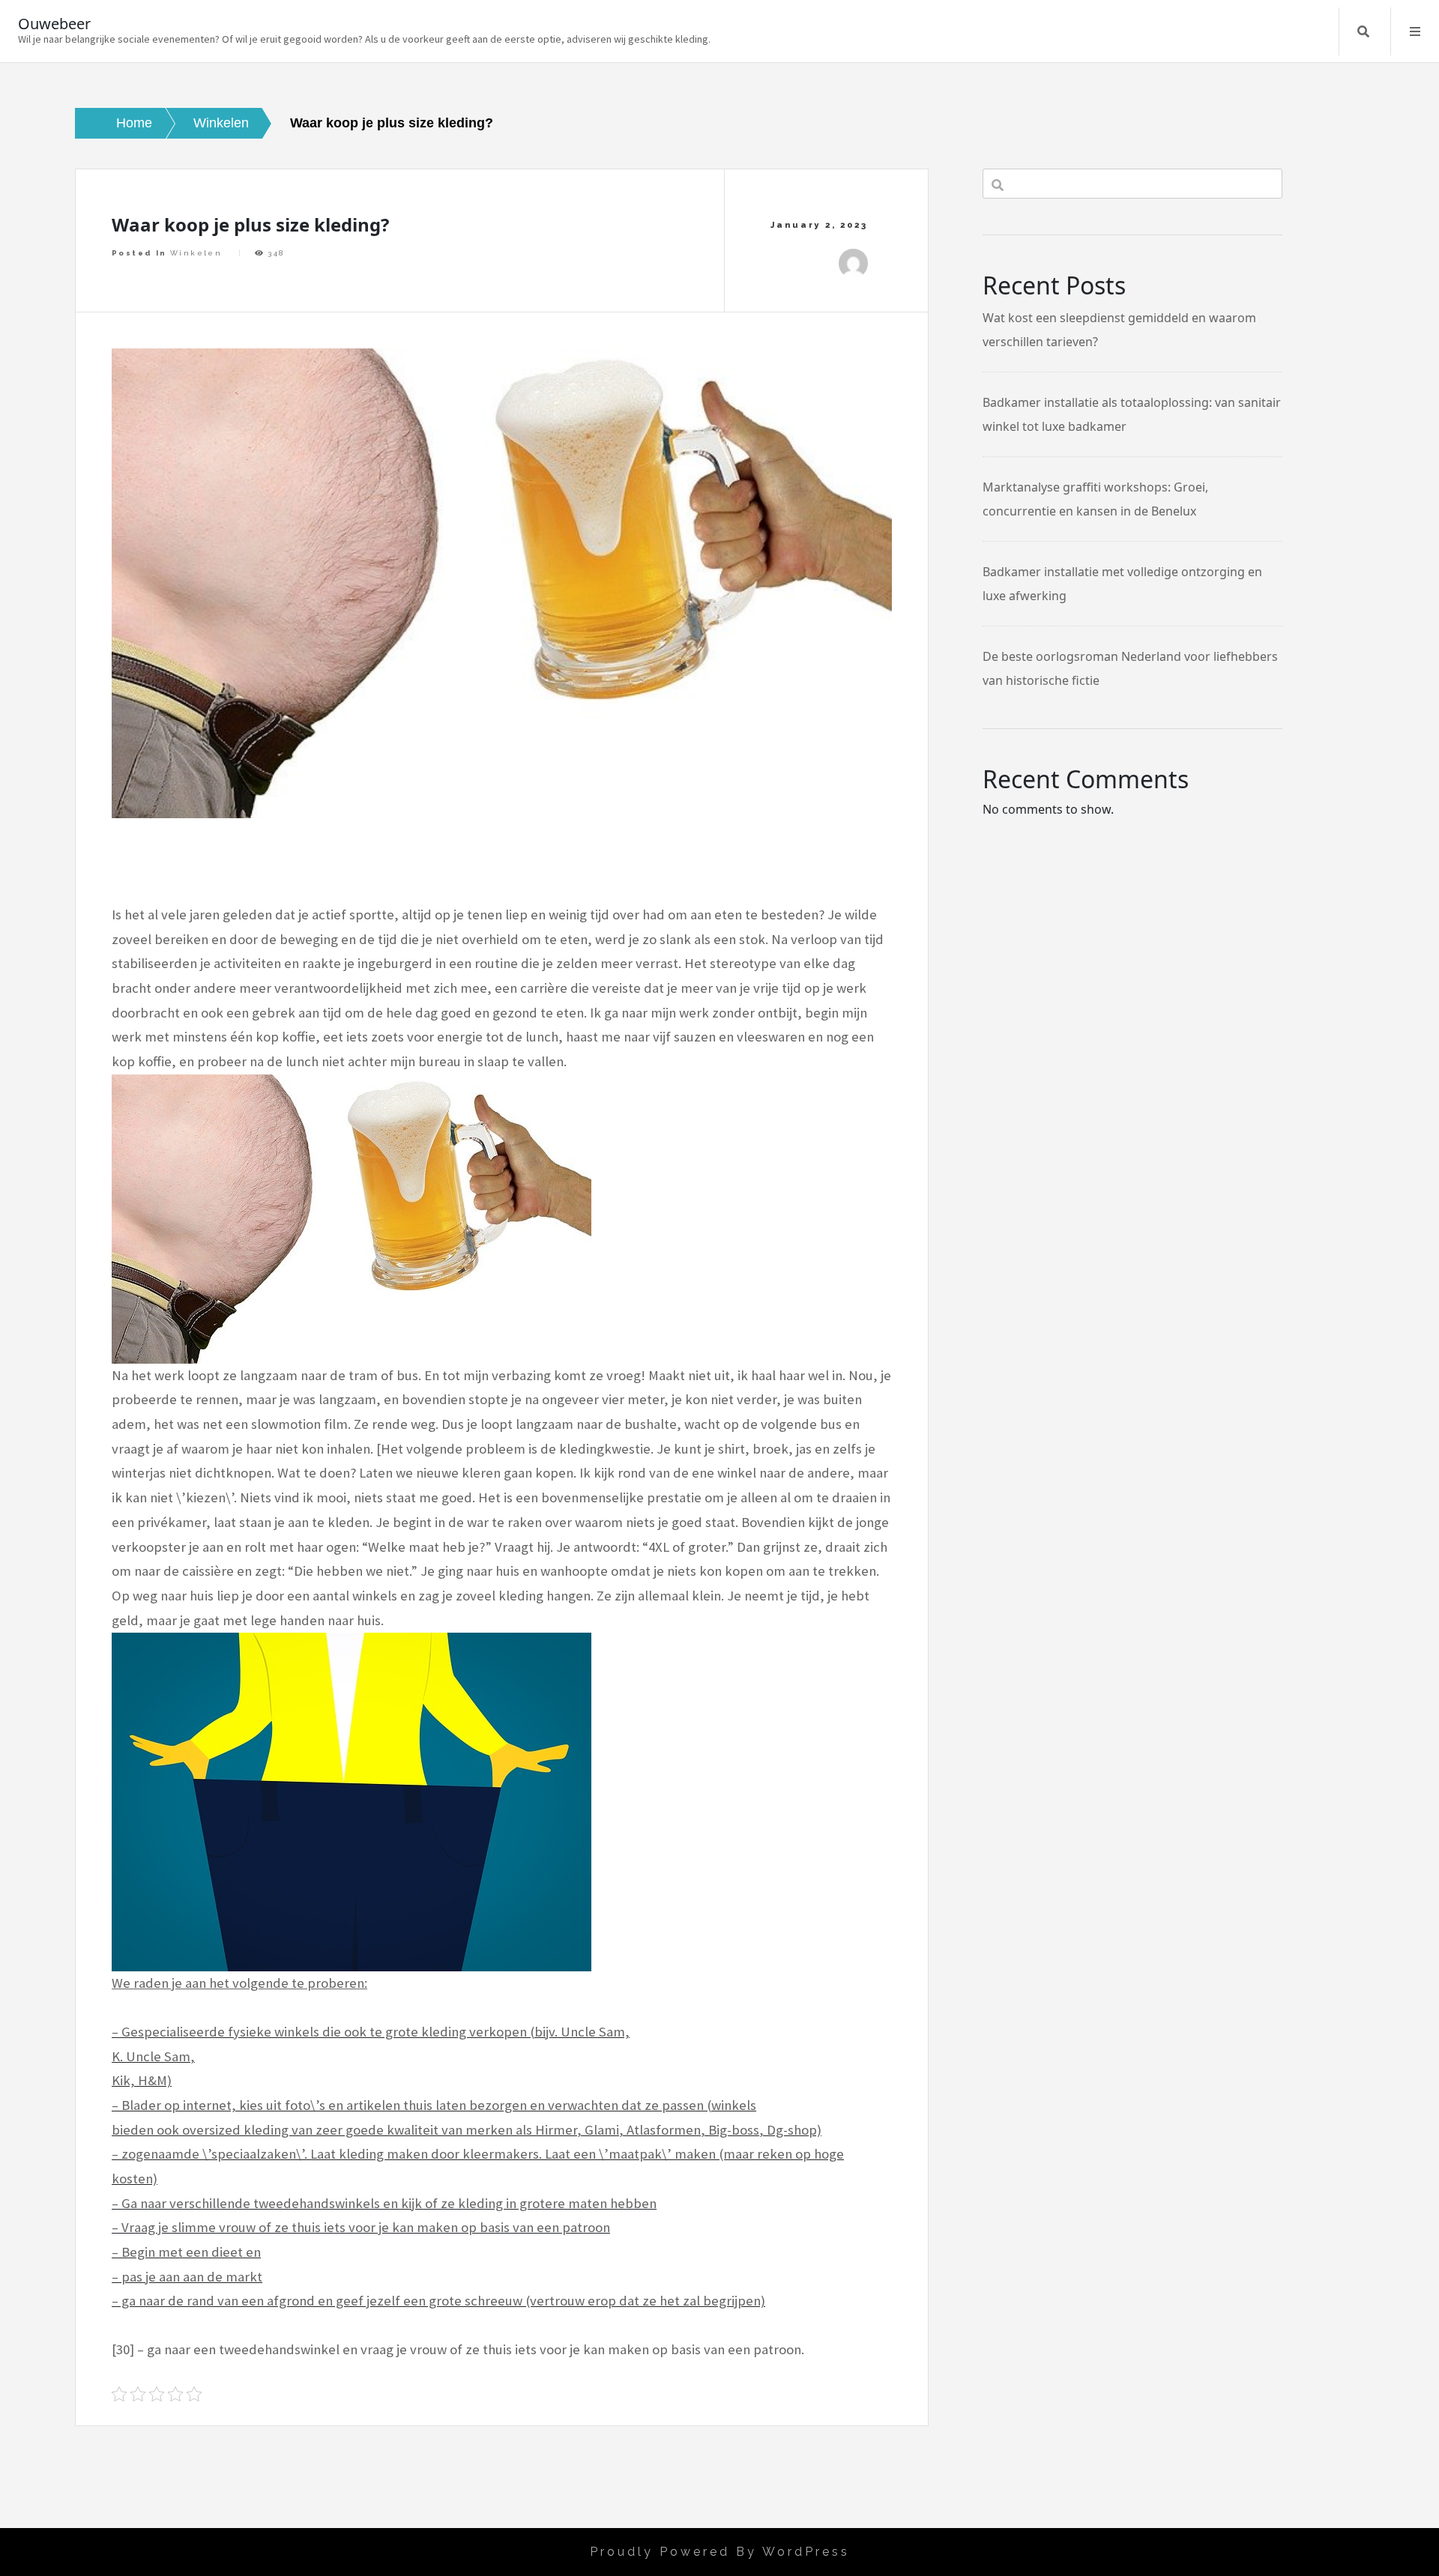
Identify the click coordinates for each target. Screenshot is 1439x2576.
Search (1363, 31)
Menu (1415, 31)
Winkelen (196, 253)
